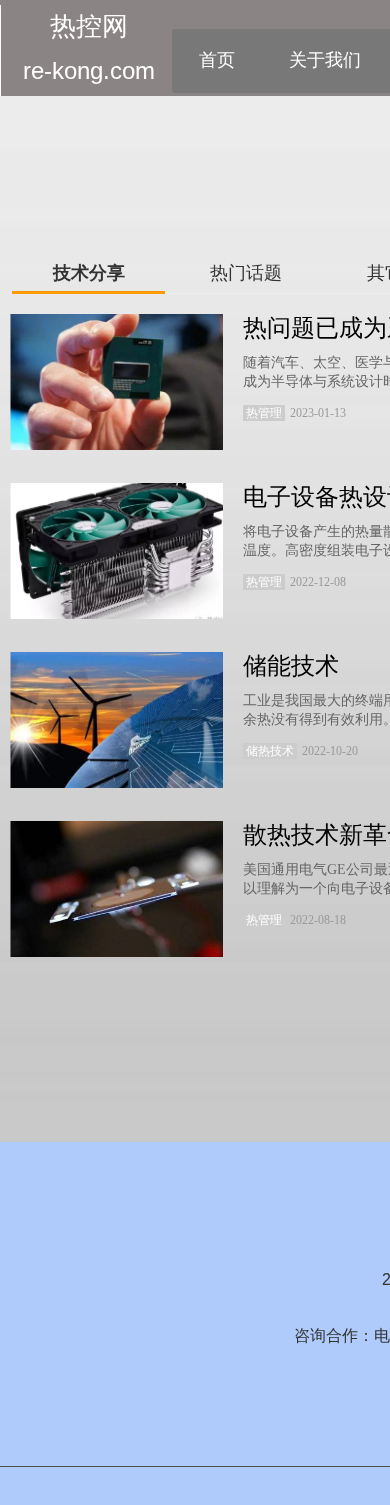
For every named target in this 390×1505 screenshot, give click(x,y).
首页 (217, 60)
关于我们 (325, 60)
